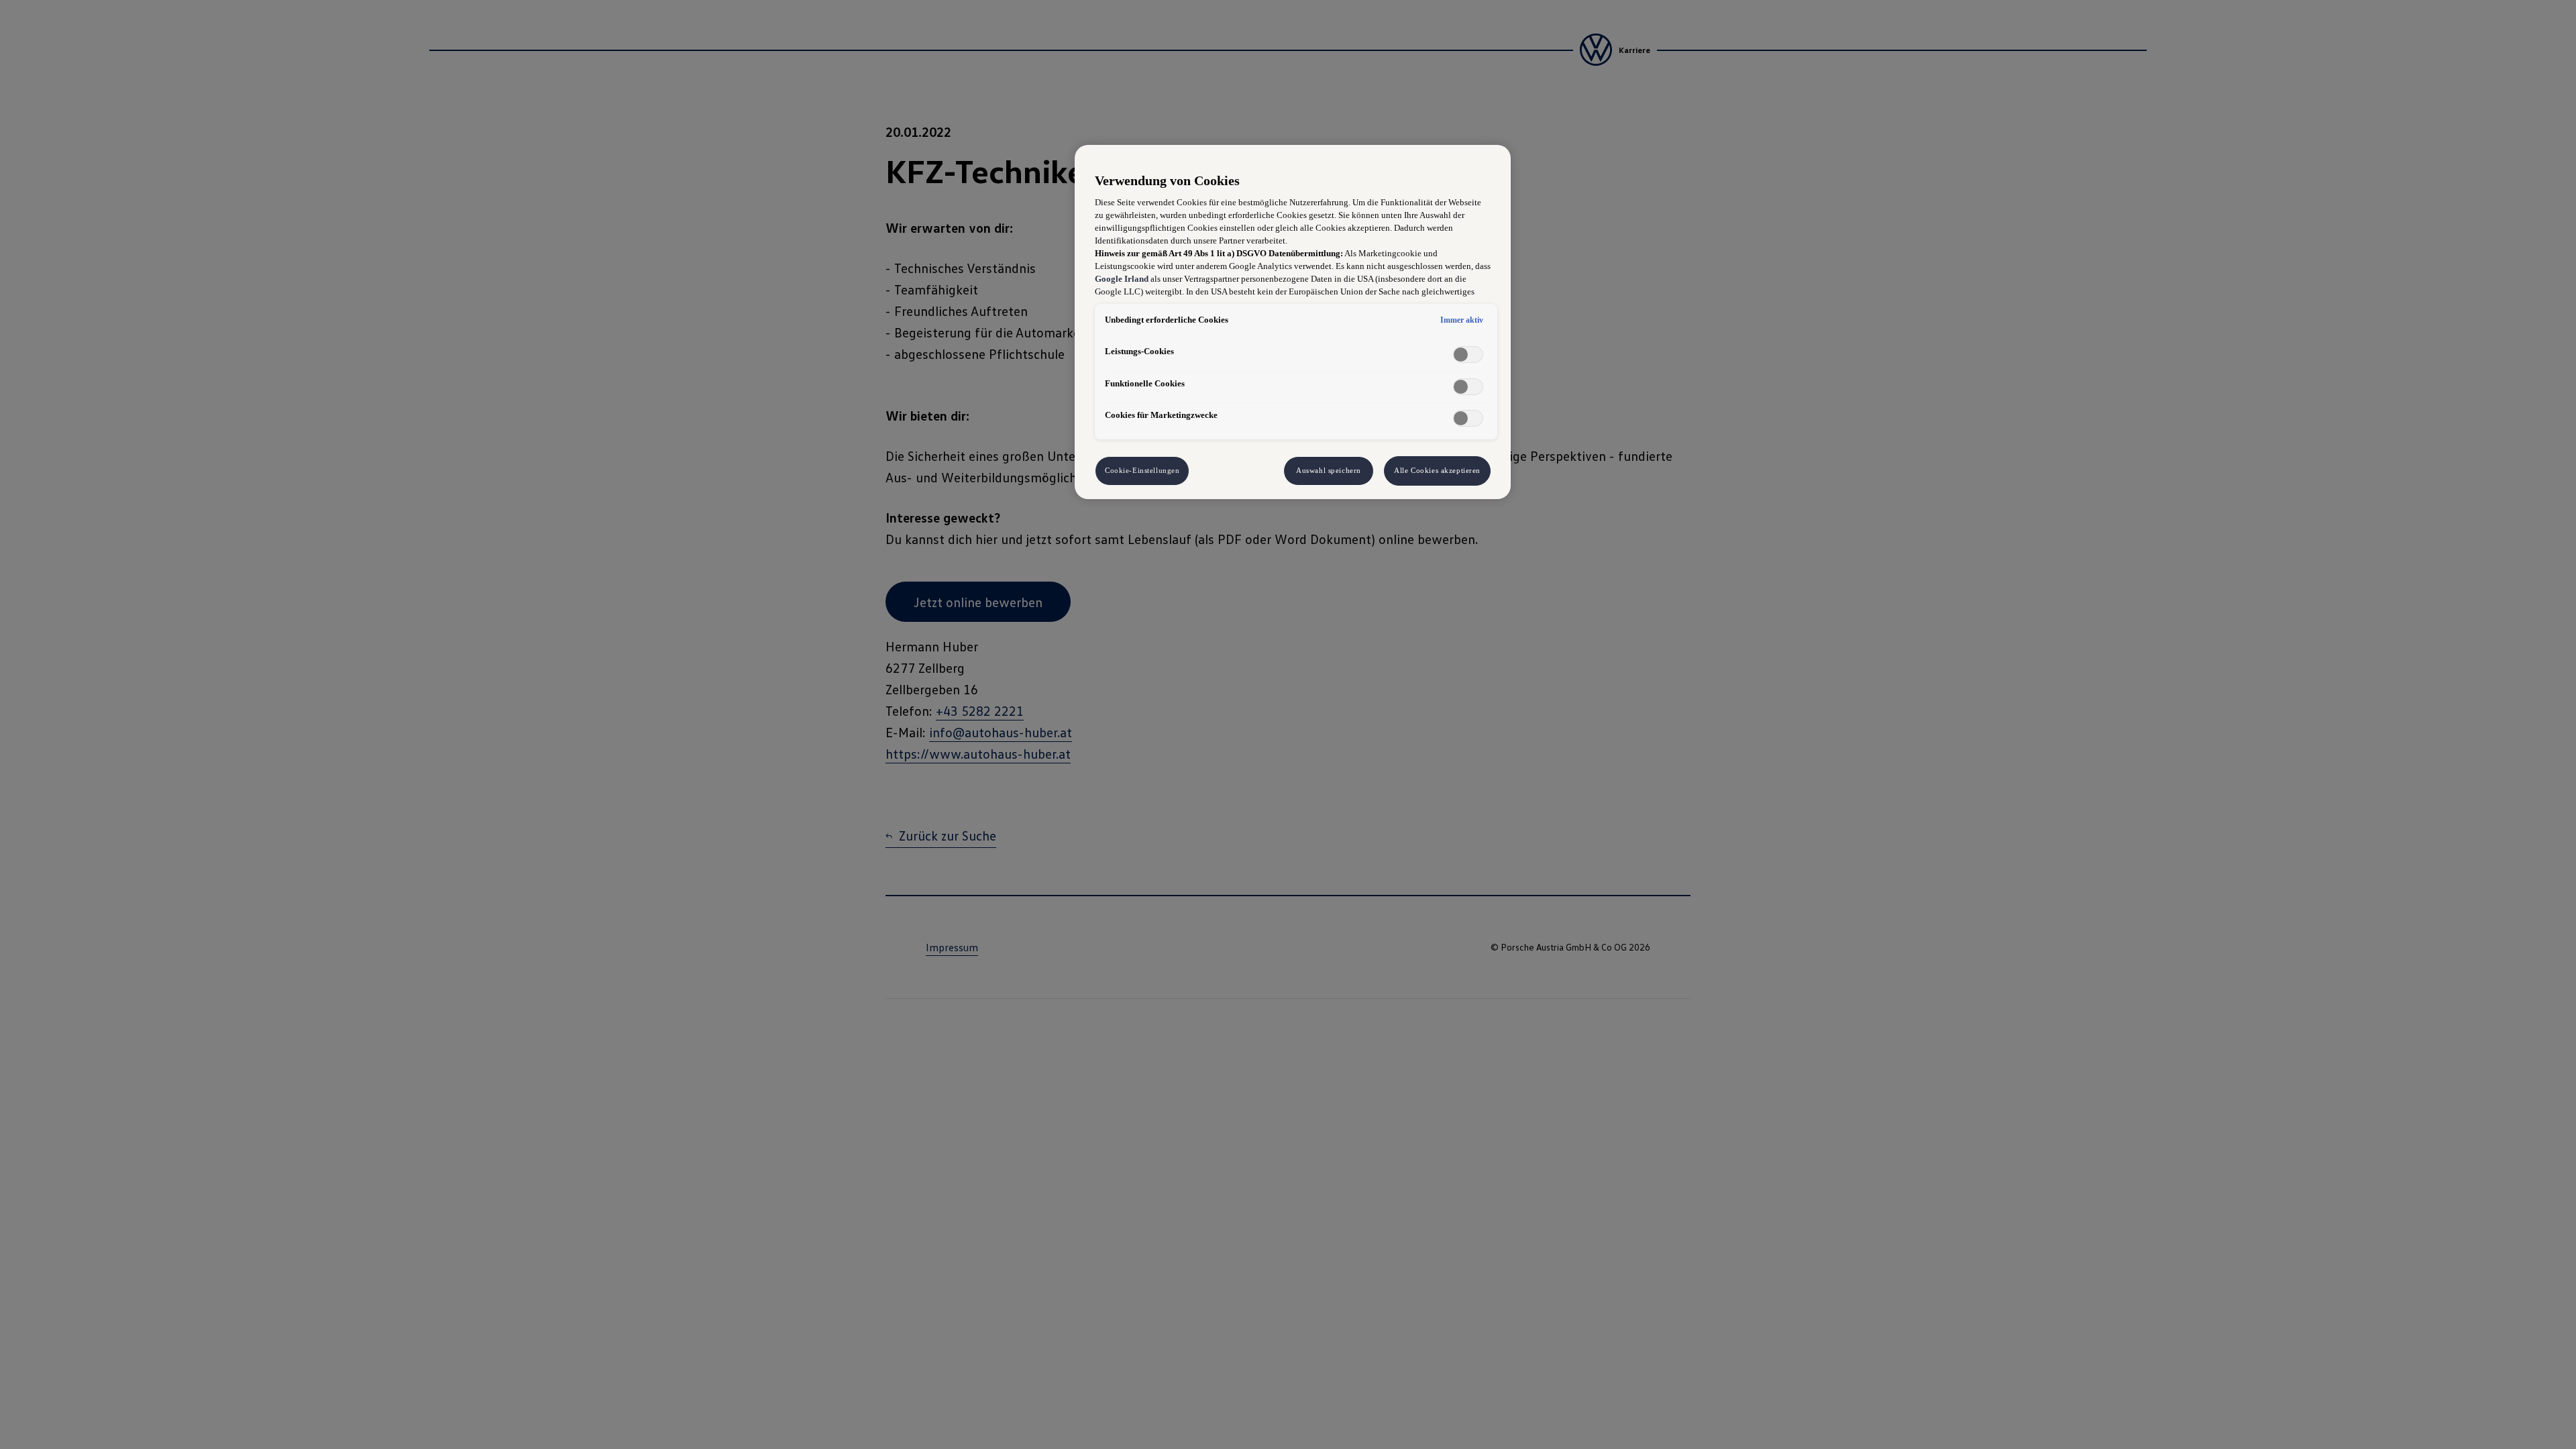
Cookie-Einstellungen (1142, 470)
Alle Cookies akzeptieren (1437, 470)
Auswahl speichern (1329, 470)
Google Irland (1122, 279)
